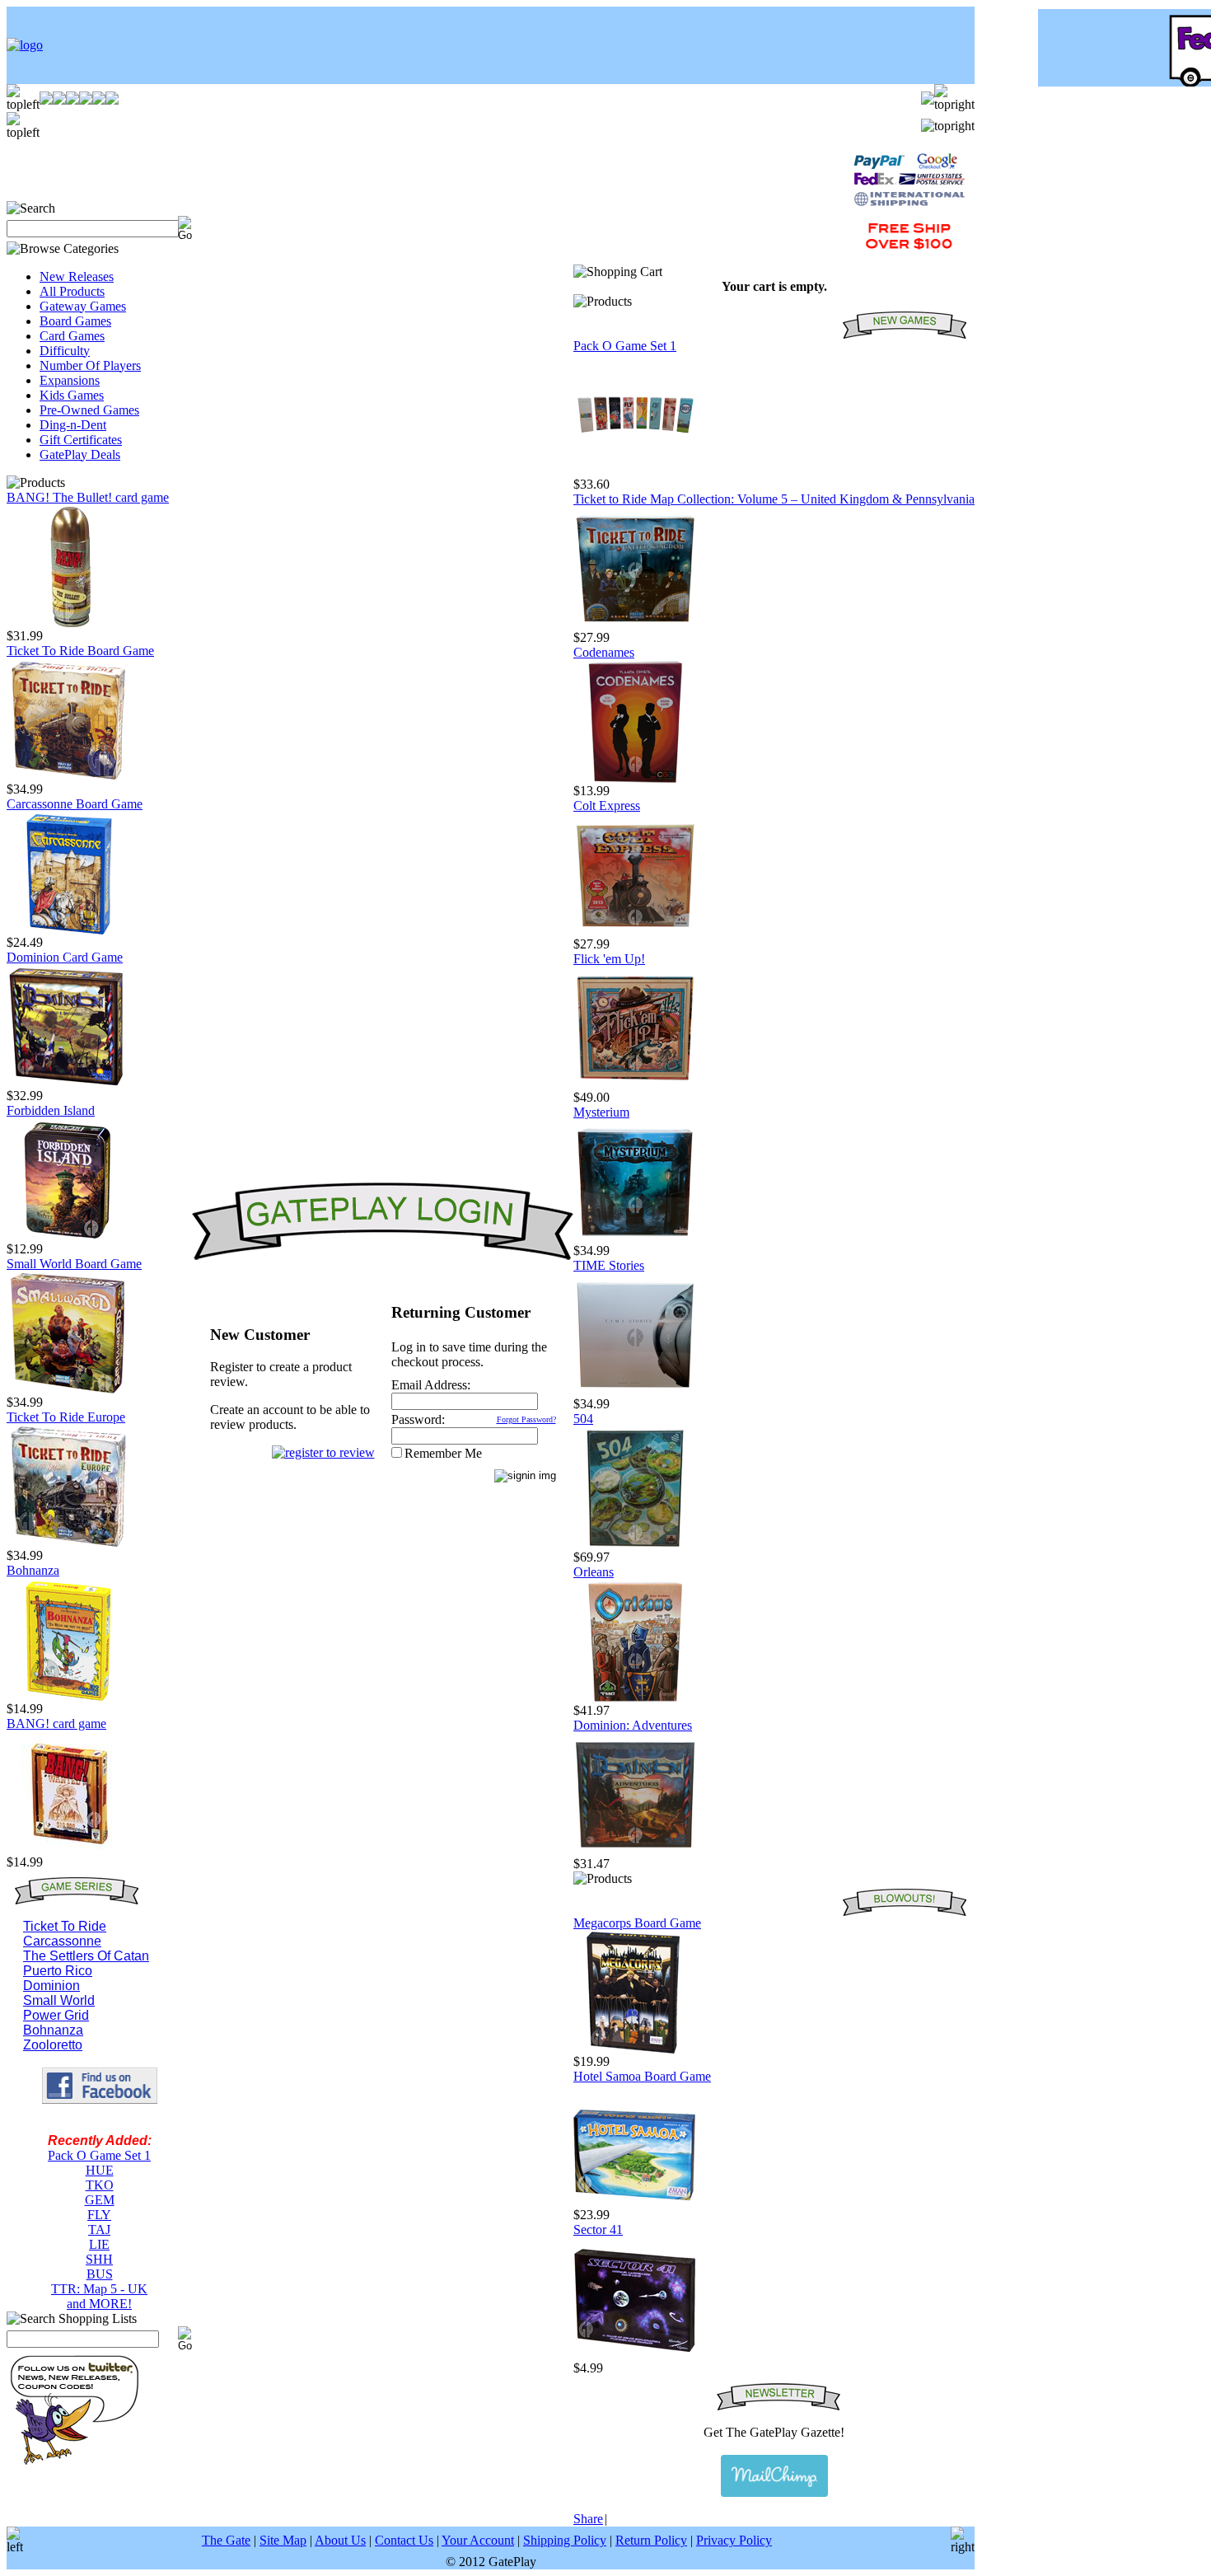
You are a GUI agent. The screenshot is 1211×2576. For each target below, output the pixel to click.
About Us (340, 2540)
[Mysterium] (635, 1239)
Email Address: (431, 1385)
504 (583, 1419)
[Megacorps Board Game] (635, 2050)
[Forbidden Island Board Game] (68, 1237)
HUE (100, 2170)
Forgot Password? (526, 1419)
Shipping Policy (565, 2540)
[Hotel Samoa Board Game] (635, 2203)
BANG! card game (56, 1724)
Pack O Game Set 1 (99, 2155)
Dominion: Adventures (633, 1725)
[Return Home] (25, 45)
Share (588, 2519)
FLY (99, 2215)
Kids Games (72, 395)
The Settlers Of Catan (86, 1956)
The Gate (226, 2540)
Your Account (478, 2540)
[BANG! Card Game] (68, 1850)
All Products (72, 291)
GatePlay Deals (80, 454)
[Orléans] (635, 1699)
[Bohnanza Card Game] (68, 1697)
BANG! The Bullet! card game (88, 497)
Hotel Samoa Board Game (642, 2076)
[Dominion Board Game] (68, 1084)
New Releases (77, 276)
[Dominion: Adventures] (635, 1852)
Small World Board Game (74, 1264)
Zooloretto (53, 2045)
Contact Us (404, 2540)
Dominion (51, 1986)
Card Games (72, 336)
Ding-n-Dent (73, 425)
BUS (100, 2274)
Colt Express (607, 806)
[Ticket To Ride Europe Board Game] (68, 1544)
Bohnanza (33, 1570)
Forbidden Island (51, 1110)
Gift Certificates (81, 440)
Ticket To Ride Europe (66, 1417)
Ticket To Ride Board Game (80, 651)
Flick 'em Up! (609, 959)
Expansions (70, 380)
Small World (59, 2000)
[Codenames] (635, 779)
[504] (635, 1546)
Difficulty (65, 351)
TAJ (99, 2229)
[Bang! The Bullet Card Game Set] (68, 624)
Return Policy (651, 2540)
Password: (418, 1419)
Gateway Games (83, 306)
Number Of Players (90, 365)
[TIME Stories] (635, 1392)
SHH (99, 2259)
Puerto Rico (58, 1971)
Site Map (283, 2540)
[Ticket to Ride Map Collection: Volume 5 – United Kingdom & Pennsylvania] (635, 626)
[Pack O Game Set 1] (635, 473)
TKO (100, 2185)
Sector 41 (598, 2229)
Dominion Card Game (65, 957)
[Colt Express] (635, 932)
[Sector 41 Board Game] (635, 2356)
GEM (100, 2200)
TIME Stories (609, 1265)
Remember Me (443, 1453)
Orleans (594, 1572)
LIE (99, 2244)
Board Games (75, 321)
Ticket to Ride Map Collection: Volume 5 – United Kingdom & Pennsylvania (774, 499)
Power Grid (56, 2015)
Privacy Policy (734, 2540)
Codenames (604, 652)
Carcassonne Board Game (75, 804)
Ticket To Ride (65, 1926)
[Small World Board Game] (68, 1391)
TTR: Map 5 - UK (99, 2289)
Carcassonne (62, 1941)
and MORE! (99, 2304)
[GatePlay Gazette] (774, 2476)
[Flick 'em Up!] (635, 1086)
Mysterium (601, 1112)
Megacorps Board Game (637, 1923)
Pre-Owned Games (89, 410)
